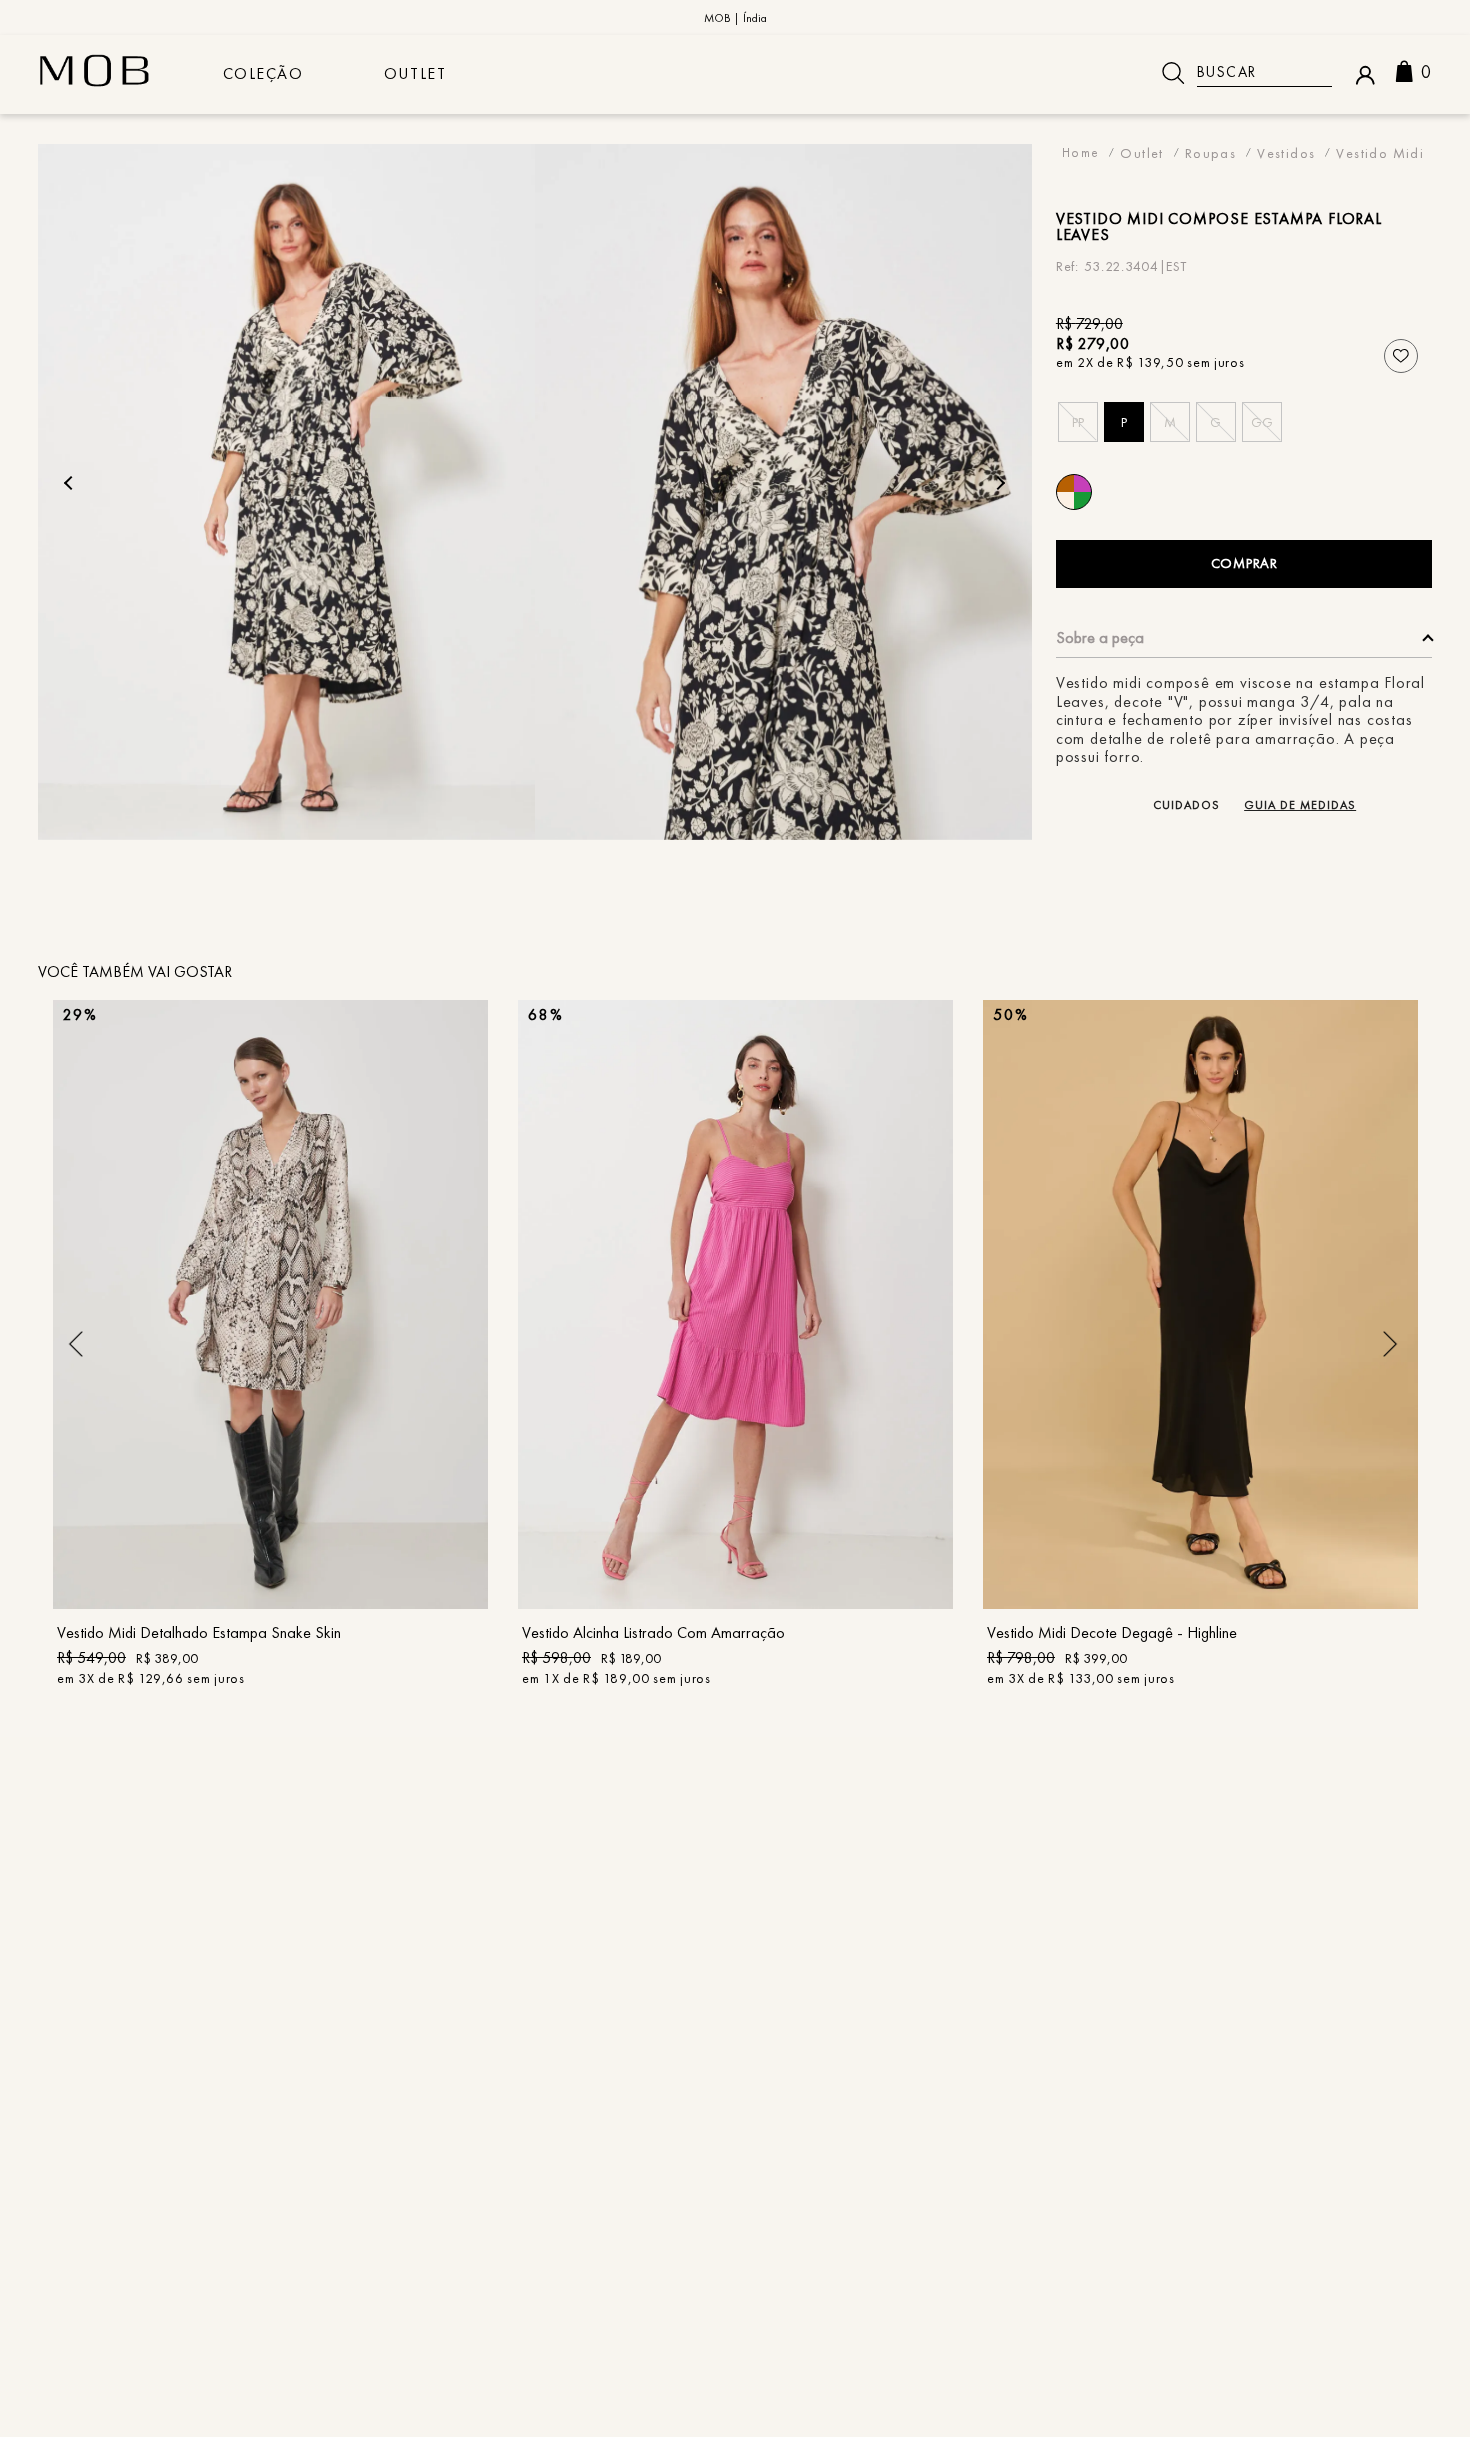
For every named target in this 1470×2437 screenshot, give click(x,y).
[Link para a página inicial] (1081, 152)
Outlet (415, 73)
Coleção (263, 73)
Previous (71, 482)
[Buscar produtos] (1173, 73)
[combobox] (1239, 73)
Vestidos (1286, 152)
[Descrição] (1244, 643)
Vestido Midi (1380, 152)
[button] (1078, 422)
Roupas (1210, 152)
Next (998, 482)
